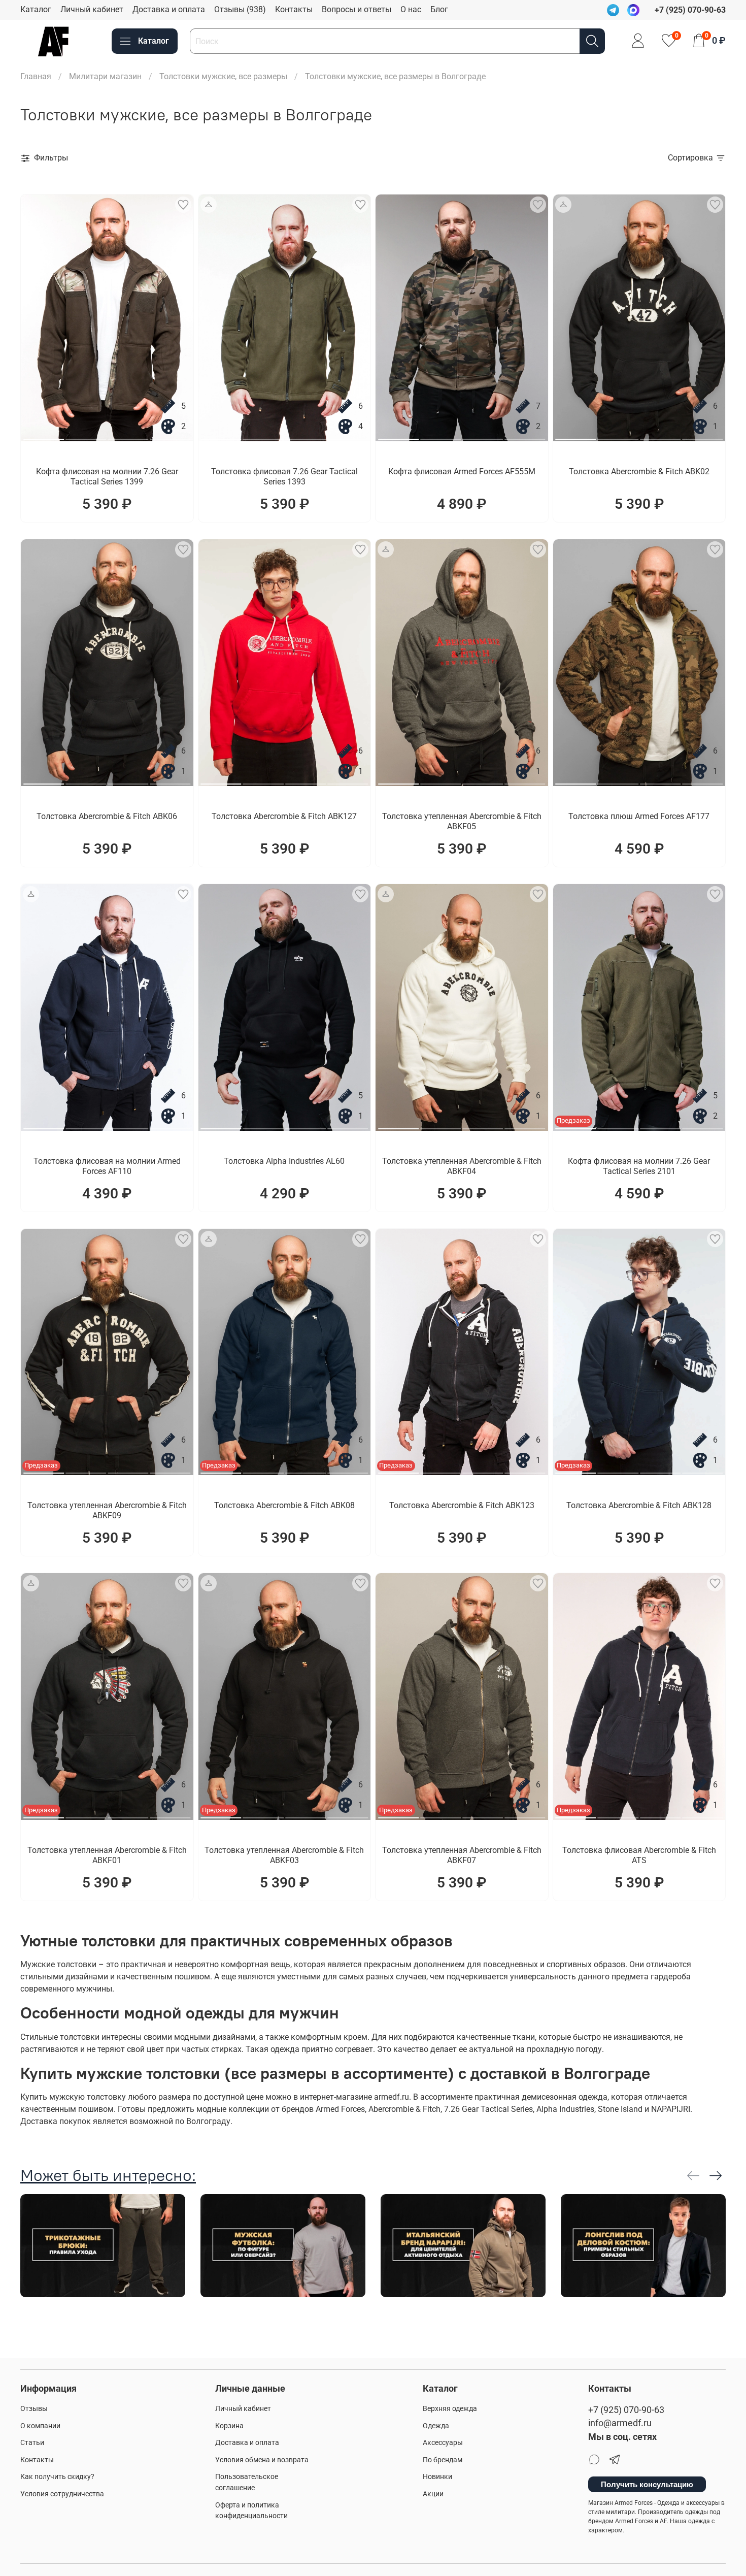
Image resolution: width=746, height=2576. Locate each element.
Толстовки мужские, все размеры (223, 76)
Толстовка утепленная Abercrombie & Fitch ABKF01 (107, 1855)
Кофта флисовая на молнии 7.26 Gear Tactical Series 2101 (639, 1166)
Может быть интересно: (108, 2175)
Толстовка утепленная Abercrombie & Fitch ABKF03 (284, 1855)
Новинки (437, 2477)
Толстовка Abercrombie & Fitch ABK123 (462, 1505)
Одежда (436, 2426)
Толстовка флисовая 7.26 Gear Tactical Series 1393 (284, 477)
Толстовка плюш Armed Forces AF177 (639, 816)
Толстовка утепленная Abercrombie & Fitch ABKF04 (462, 1166)
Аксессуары (443, 2443)
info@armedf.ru (620, 2423)
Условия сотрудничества (62, 2494)
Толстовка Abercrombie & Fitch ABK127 (284, 816)
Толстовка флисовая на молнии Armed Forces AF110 (107, 1166)
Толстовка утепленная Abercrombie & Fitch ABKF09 (107, 1510)
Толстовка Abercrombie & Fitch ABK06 (107, 816)
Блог (439, 9)
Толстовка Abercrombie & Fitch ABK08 (284, 1505)
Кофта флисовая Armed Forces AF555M (462, 471)
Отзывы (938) (240, 9)
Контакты (294, 9)
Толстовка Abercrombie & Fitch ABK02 (639, 471)
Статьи (32, 2443)
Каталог (36, 9)
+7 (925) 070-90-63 (626, 2410)
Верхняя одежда (450, 2409)
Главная (36, 76)
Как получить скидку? (57, 2477)
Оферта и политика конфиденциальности (251, 2511)
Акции (433, 2494)
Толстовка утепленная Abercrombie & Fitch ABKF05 (462, 821)
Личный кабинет (92, 9)
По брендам (443, 2460)
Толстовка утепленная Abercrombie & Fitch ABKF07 (462, 1855)
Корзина (229, 2426)
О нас (411, 9)
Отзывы (34, 2409)
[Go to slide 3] (128, 435)
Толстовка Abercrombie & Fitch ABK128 (639, 1505)
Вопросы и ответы (357, 9)
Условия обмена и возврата (262, 2460)
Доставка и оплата (169, 9)
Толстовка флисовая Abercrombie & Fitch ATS (639, 1855)
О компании (40, 2426)
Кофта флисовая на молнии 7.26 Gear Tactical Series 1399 (107, 477)
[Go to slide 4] (170, 435)
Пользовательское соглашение (247, 2482)
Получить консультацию (647, 2484)
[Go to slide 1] (44, 435)
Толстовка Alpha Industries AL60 (284, 1161)
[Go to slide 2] (86, 435)
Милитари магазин (105, 76)
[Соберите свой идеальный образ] (209, 205)
